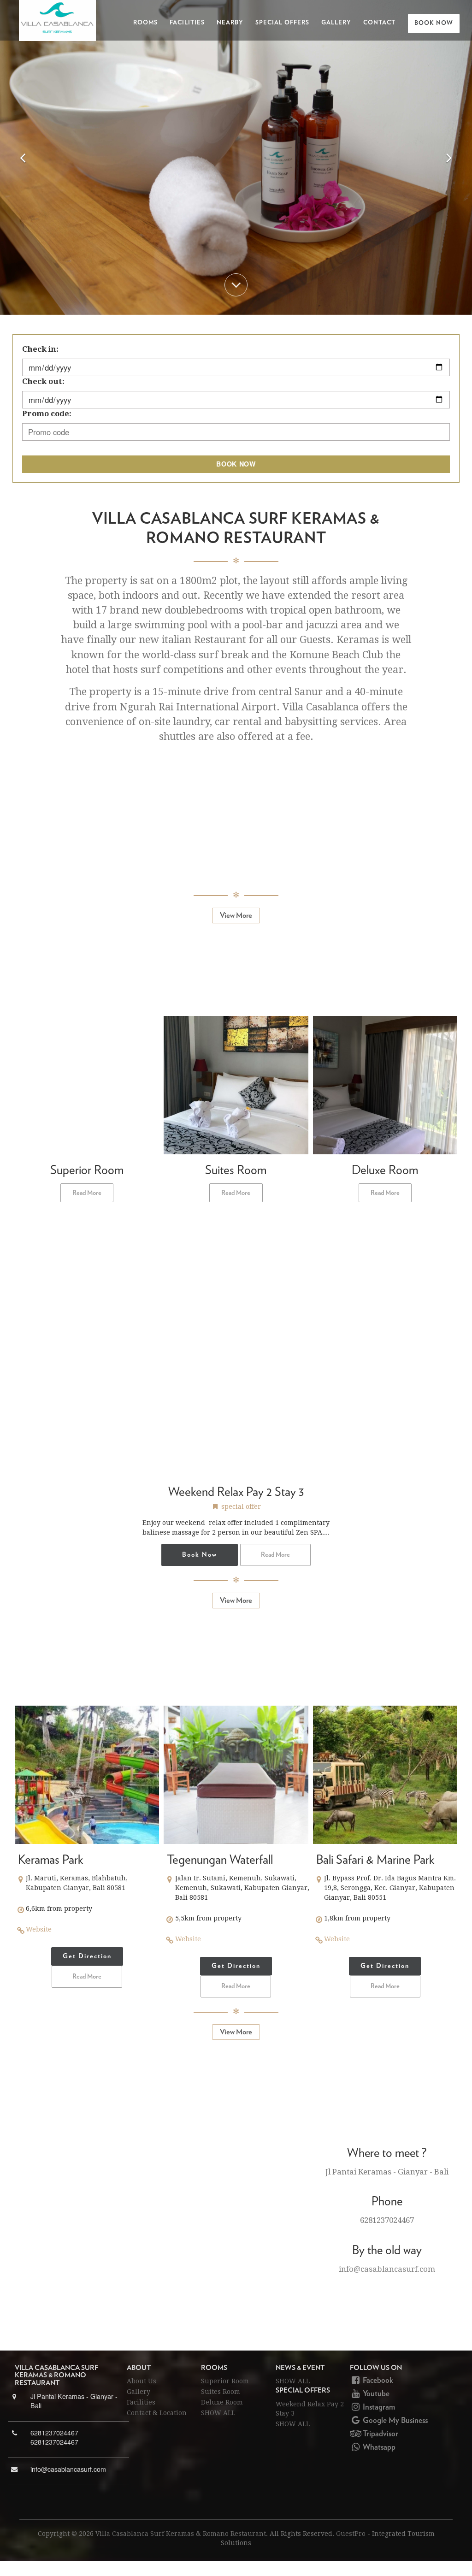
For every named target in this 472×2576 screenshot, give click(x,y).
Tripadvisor (380, 2434)
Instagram (378, 2407)
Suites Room (221, 2392)
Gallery (336, 23)
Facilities (187, 23)
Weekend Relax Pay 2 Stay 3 (310, 2409)
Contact (379, 23)
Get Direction (87, 1956)
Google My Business (394, 2421)
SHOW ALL (218, 2413)
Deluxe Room (222, 2402)
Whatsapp (378, 2447)
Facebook (377, 2381)
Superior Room (225, 2381)
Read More (87, 1193)
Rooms (145, 23)
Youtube (375, 2394)
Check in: (40, 349)
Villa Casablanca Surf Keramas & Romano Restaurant (181, 2534)
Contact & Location (157, 2413)
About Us (142, 2381)
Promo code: (47, 414)
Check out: (43, 381)
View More (236, 916)
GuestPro (351, 2534)
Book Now (434, 23)
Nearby (230, 23)
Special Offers (282, 23)
